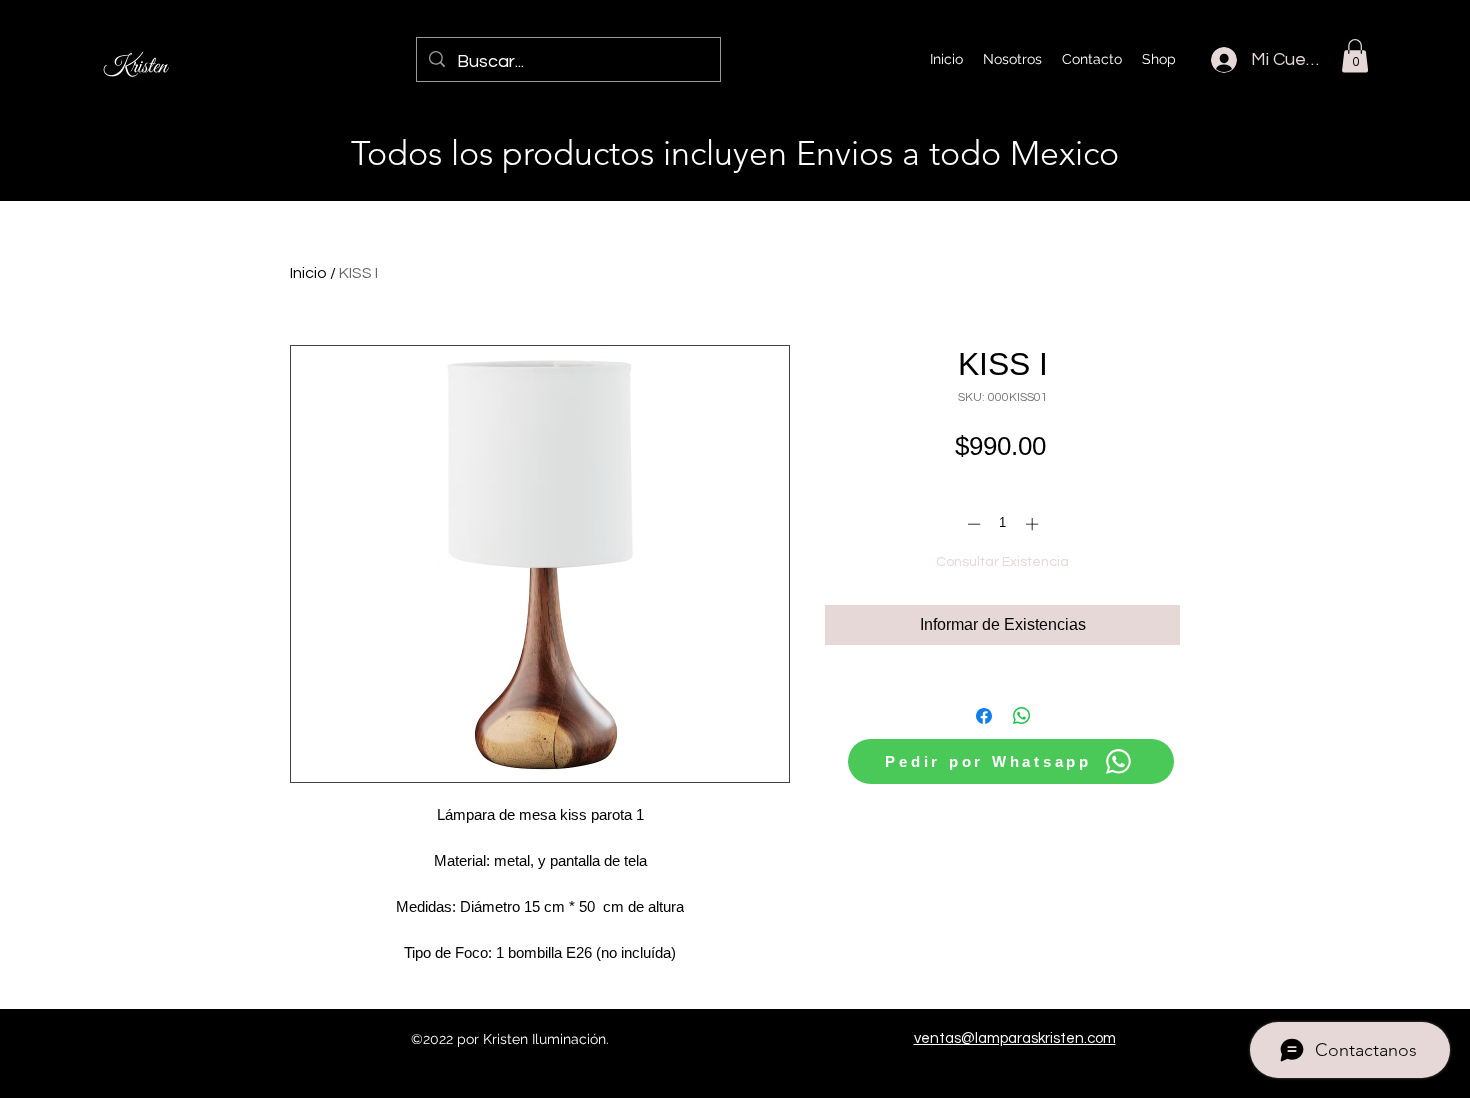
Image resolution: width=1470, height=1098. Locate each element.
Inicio (308, 273)
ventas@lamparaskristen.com (1015, 1038)
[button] (1355, 55)
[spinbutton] (1002, 524)
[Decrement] (972, 524)
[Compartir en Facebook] (984, 716)
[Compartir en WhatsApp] (1022, 716)
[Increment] (1034, 524)
